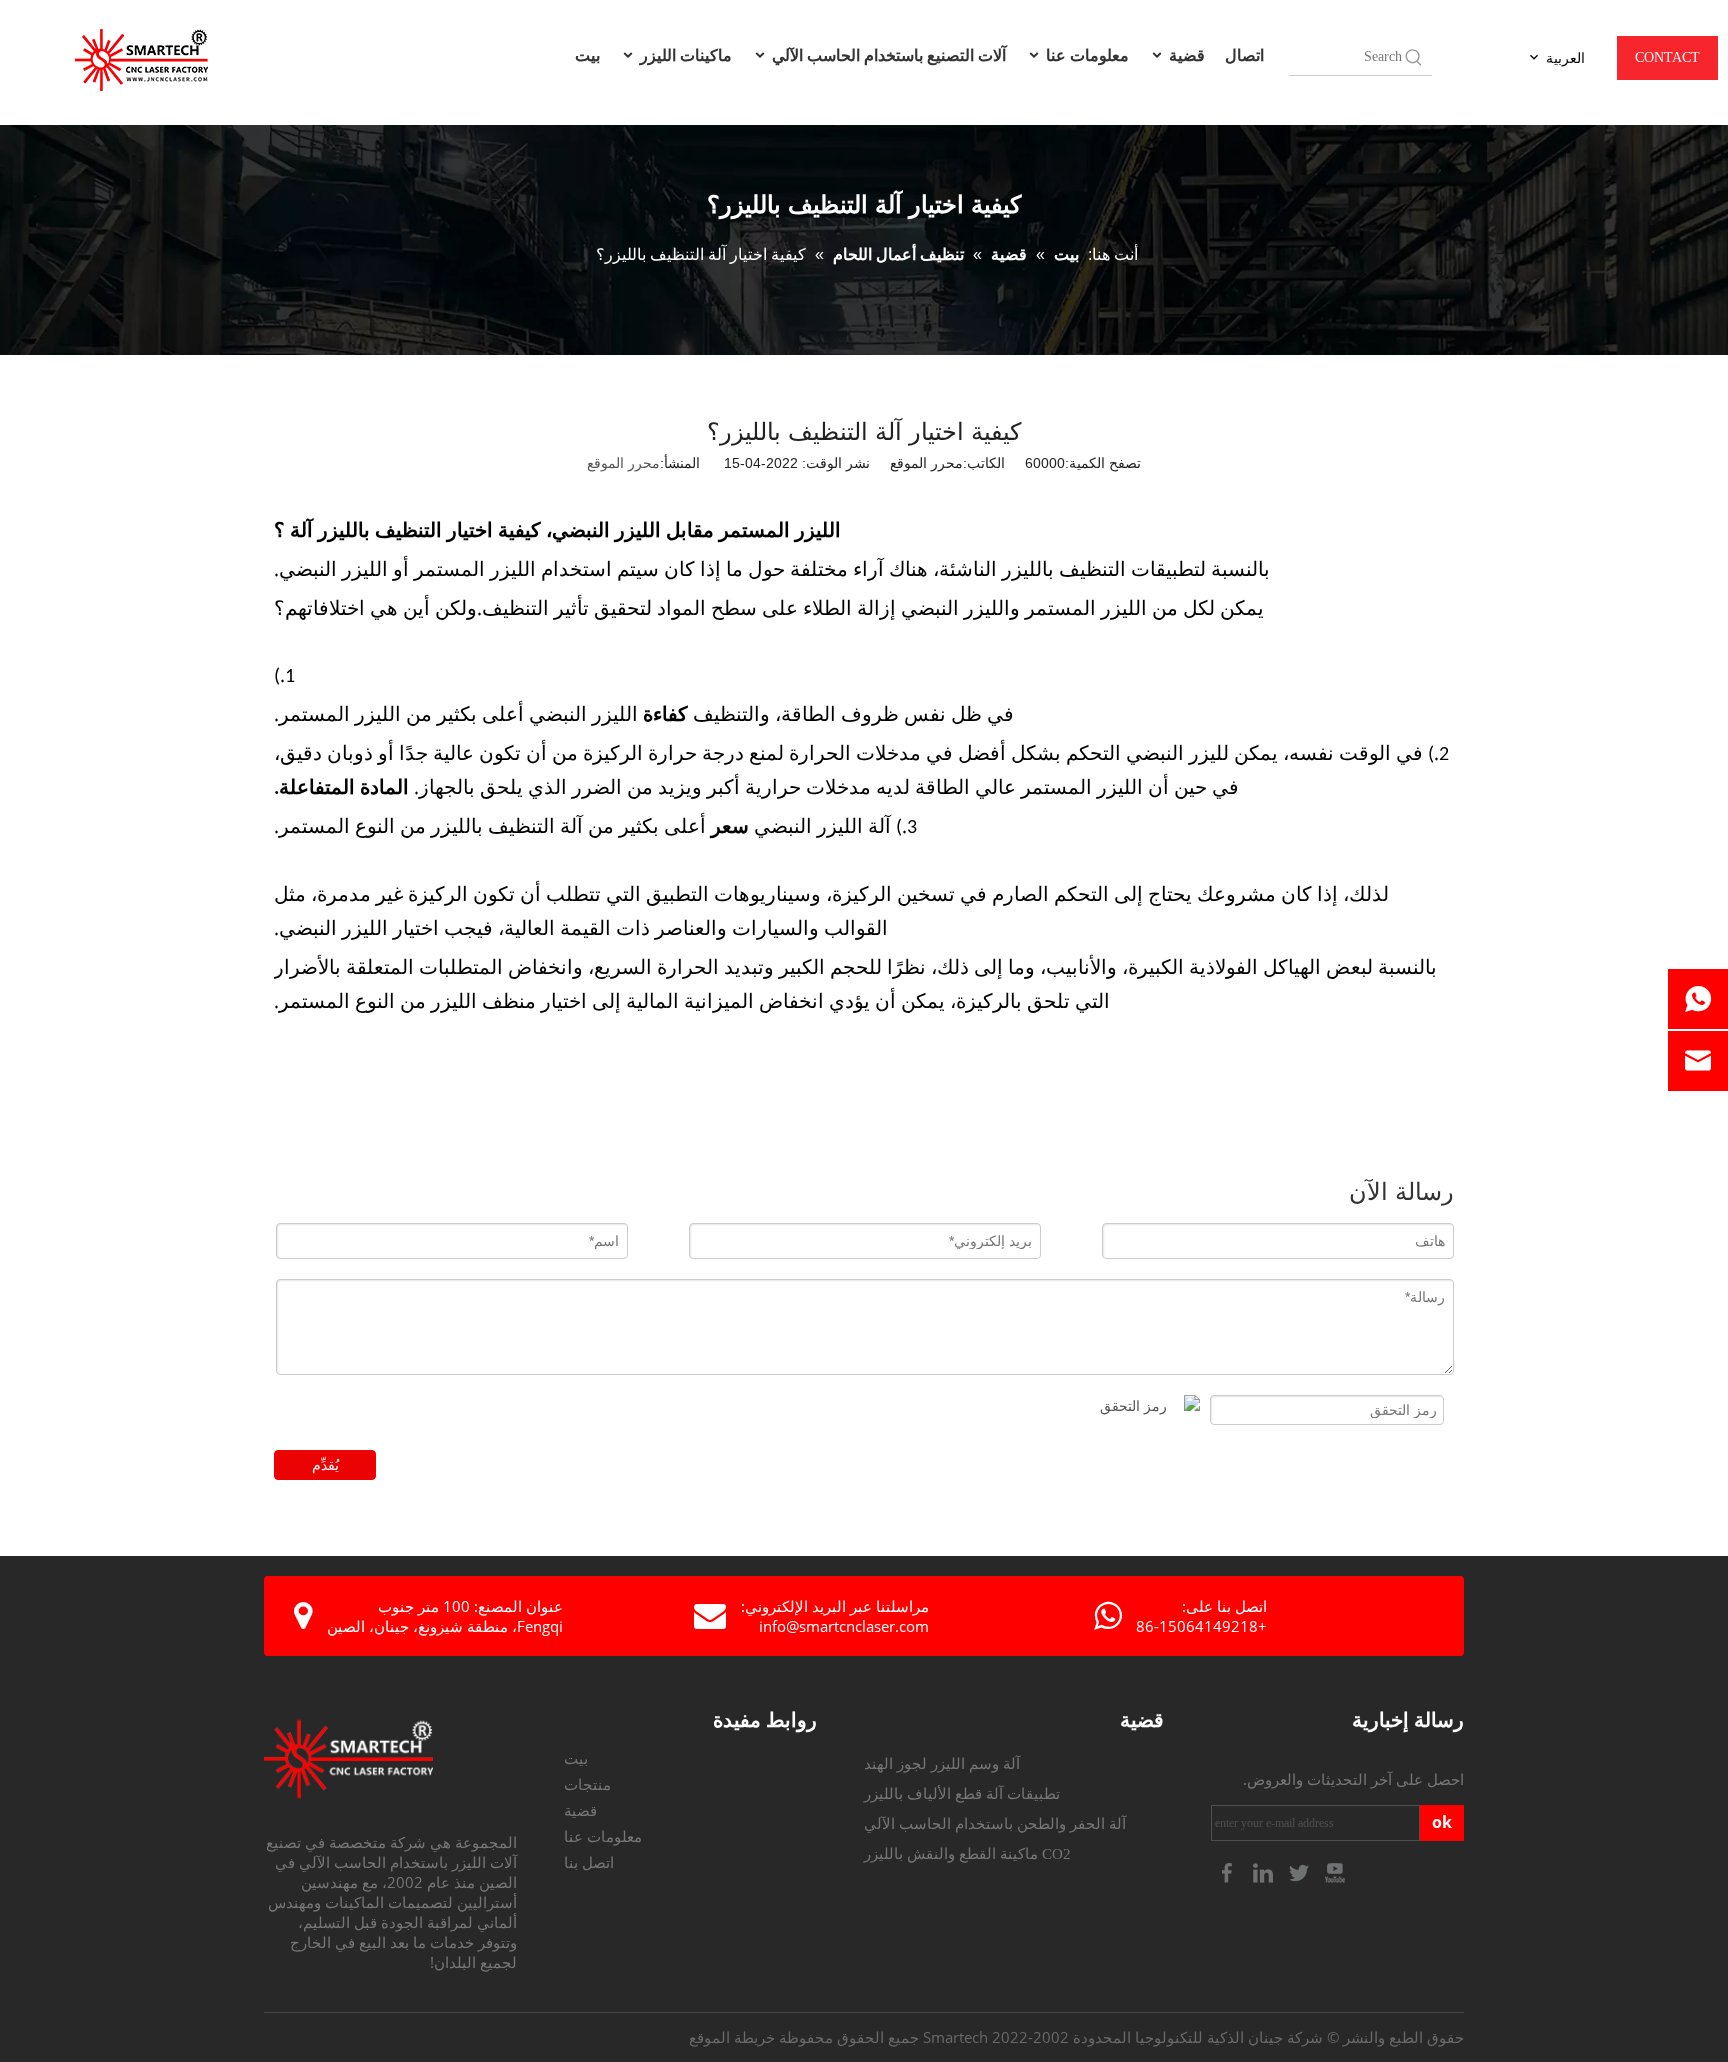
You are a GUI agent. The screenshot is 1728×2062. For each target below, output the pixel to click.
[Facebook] (1229, 1871)
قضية (1185, 55)
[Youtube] (1335, 1871)
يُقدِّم (325, 1465)
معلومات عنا (1085, 55)
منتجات (587, 1785)
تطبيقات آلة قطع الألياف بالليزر (962, 1794)
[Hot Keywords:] (1414, 57)
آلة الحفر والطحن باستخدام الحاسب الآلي (995, 1824)
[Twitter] (1301, 1871)
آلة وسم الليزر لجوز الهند (942, 1764)
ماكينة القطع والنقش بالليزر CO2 (967, 1854)
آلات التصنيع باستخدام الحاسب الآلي (887, 55)
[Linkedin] (1265, 1871)
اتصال (1244, 55)
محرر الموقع (623, 463)
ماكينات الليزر (684, 55)
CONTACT (1667, 57)
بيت (587, 55)
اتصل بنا (589, 1863)
